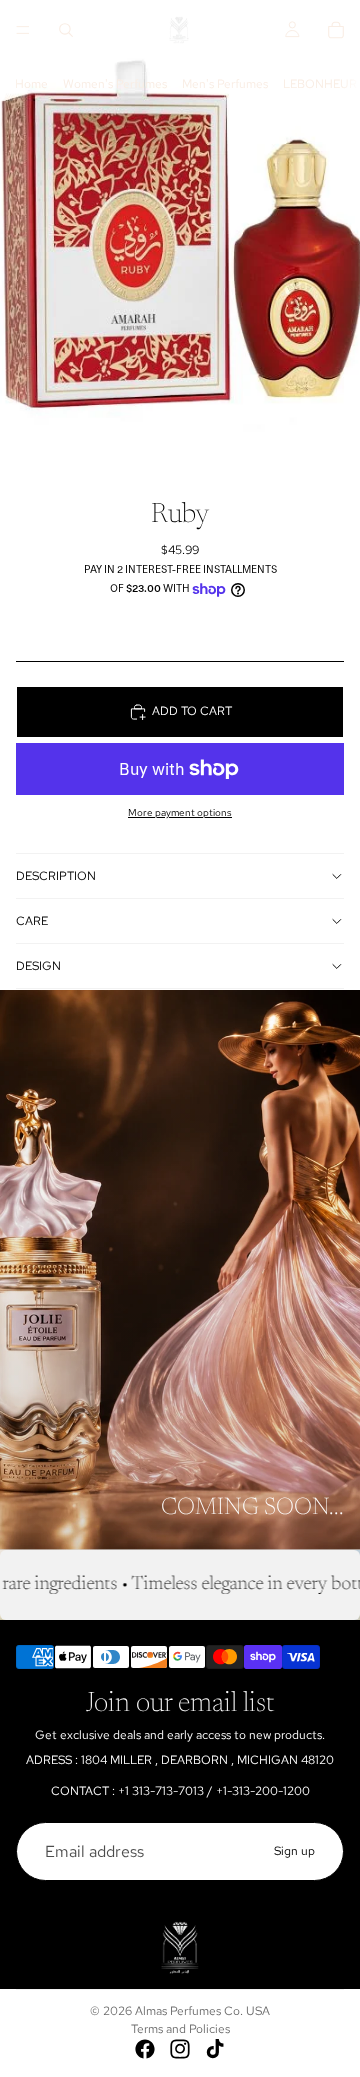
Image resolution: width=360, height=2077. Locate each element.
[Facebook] (145, 2049)
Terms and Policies (180, 2029)
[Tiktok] (215, 2049)
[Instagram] (180, 2049)
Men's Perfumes (225, 84)
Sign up (294, 1851)
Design (38, 966)
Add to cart (192, 711)
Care (32, 921)
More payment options (180, 812)
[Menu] (23, 30)
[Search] (66, 30)
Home (31, 84)
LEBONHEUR (320, 84)
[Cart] (336, 30)
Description (56, 876)
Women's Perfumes (115, 84)
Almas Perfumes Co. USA (202, 2011)
